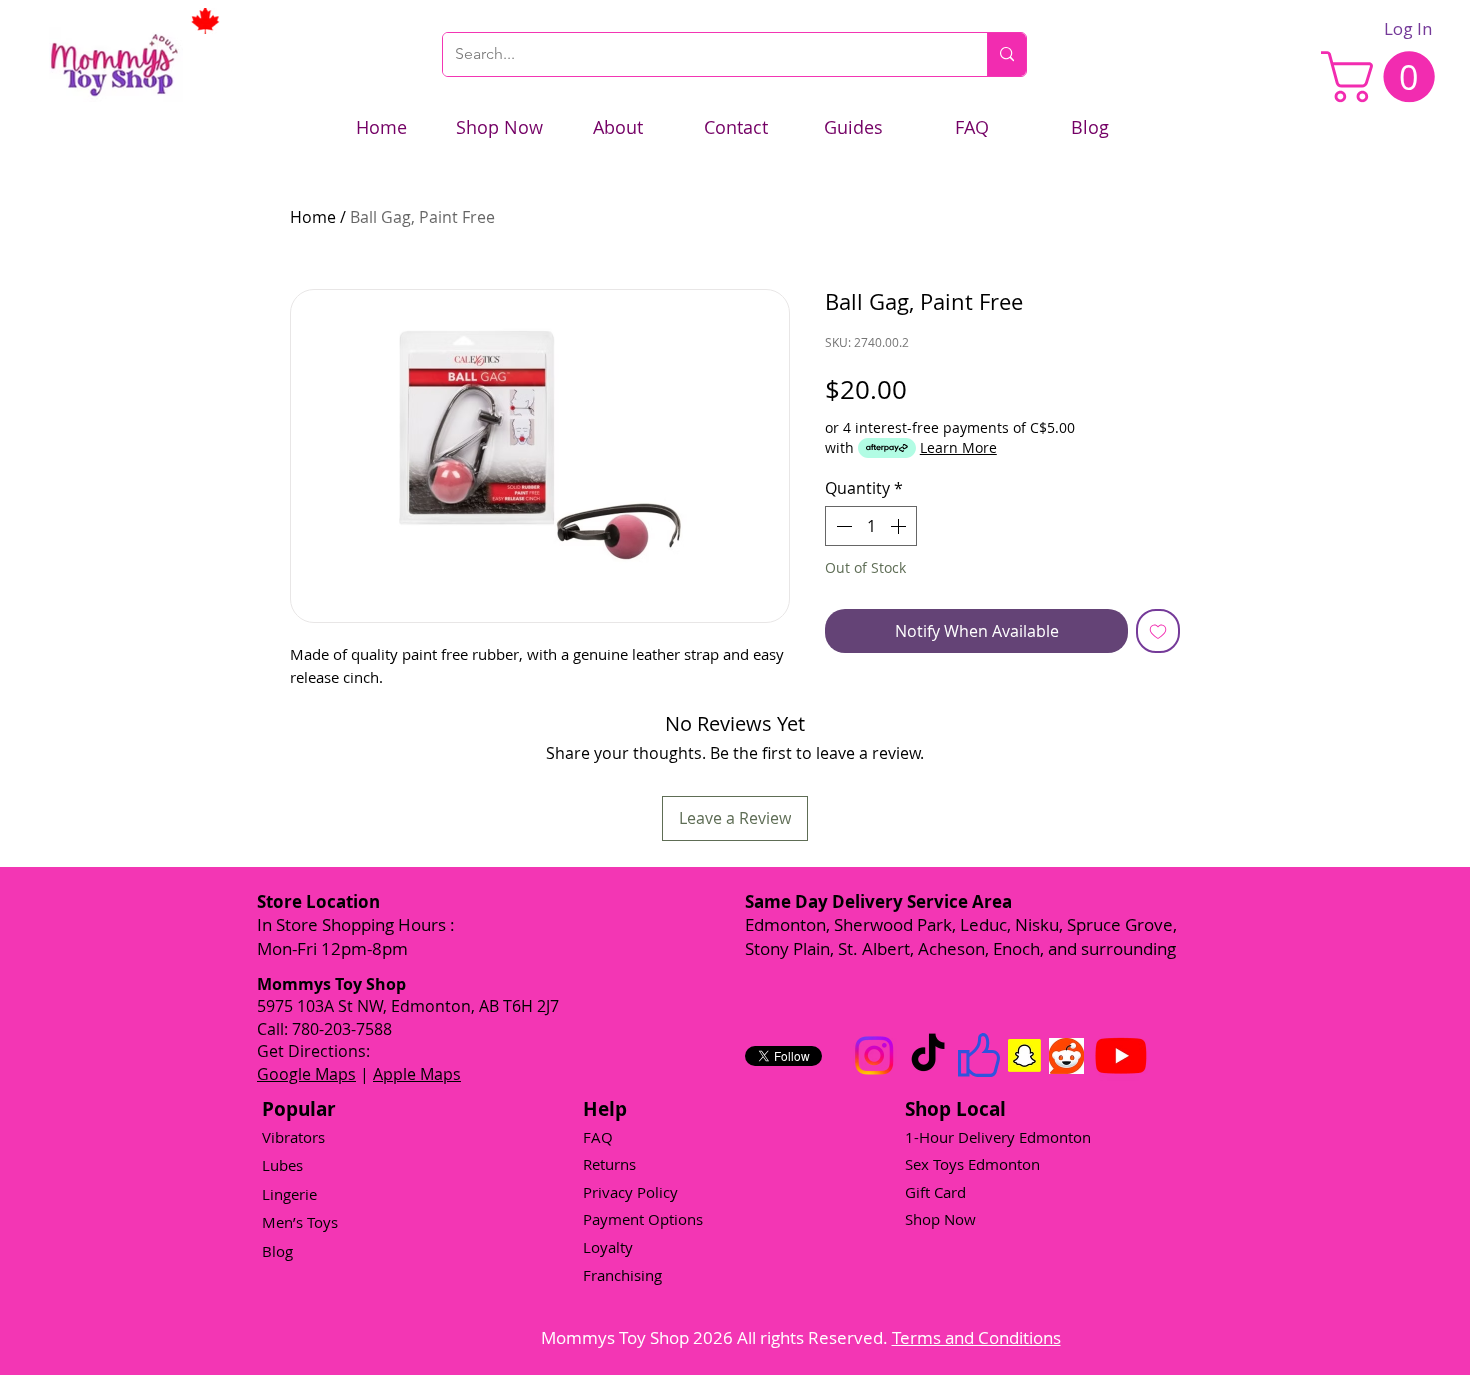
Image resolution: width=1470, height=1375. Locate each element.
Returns (609, 1164)
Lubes (282, 1165)
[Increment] (900, 526)
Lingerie (289, 1194)
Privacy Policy (630, 1192)
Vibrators (293, 1137)
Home (313, 217)
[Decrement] (842, 526)
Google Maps (306, 1074)
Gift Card (935, 1192)
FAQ (598, 1137)
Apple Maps (417, 1074)
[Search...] (1006, 54)
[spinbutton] (871, 526)
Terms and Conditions (976, 1337)
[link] (1384, 76)
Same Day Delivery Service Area (878, 901)
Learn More (958, 447)
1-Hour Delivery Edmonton (998, 1137)
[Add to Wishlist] (1158, 631)
